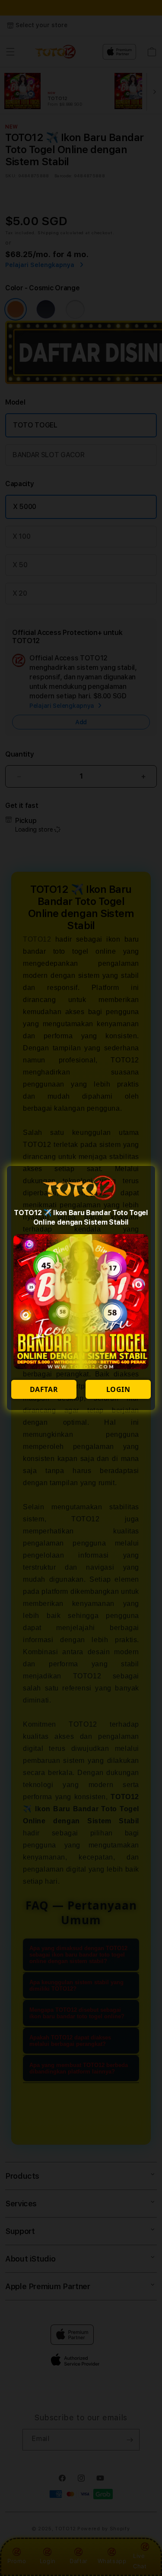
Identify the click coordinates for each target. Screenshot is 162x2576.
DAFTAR (44, 1389)
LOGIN (118, 1389)
